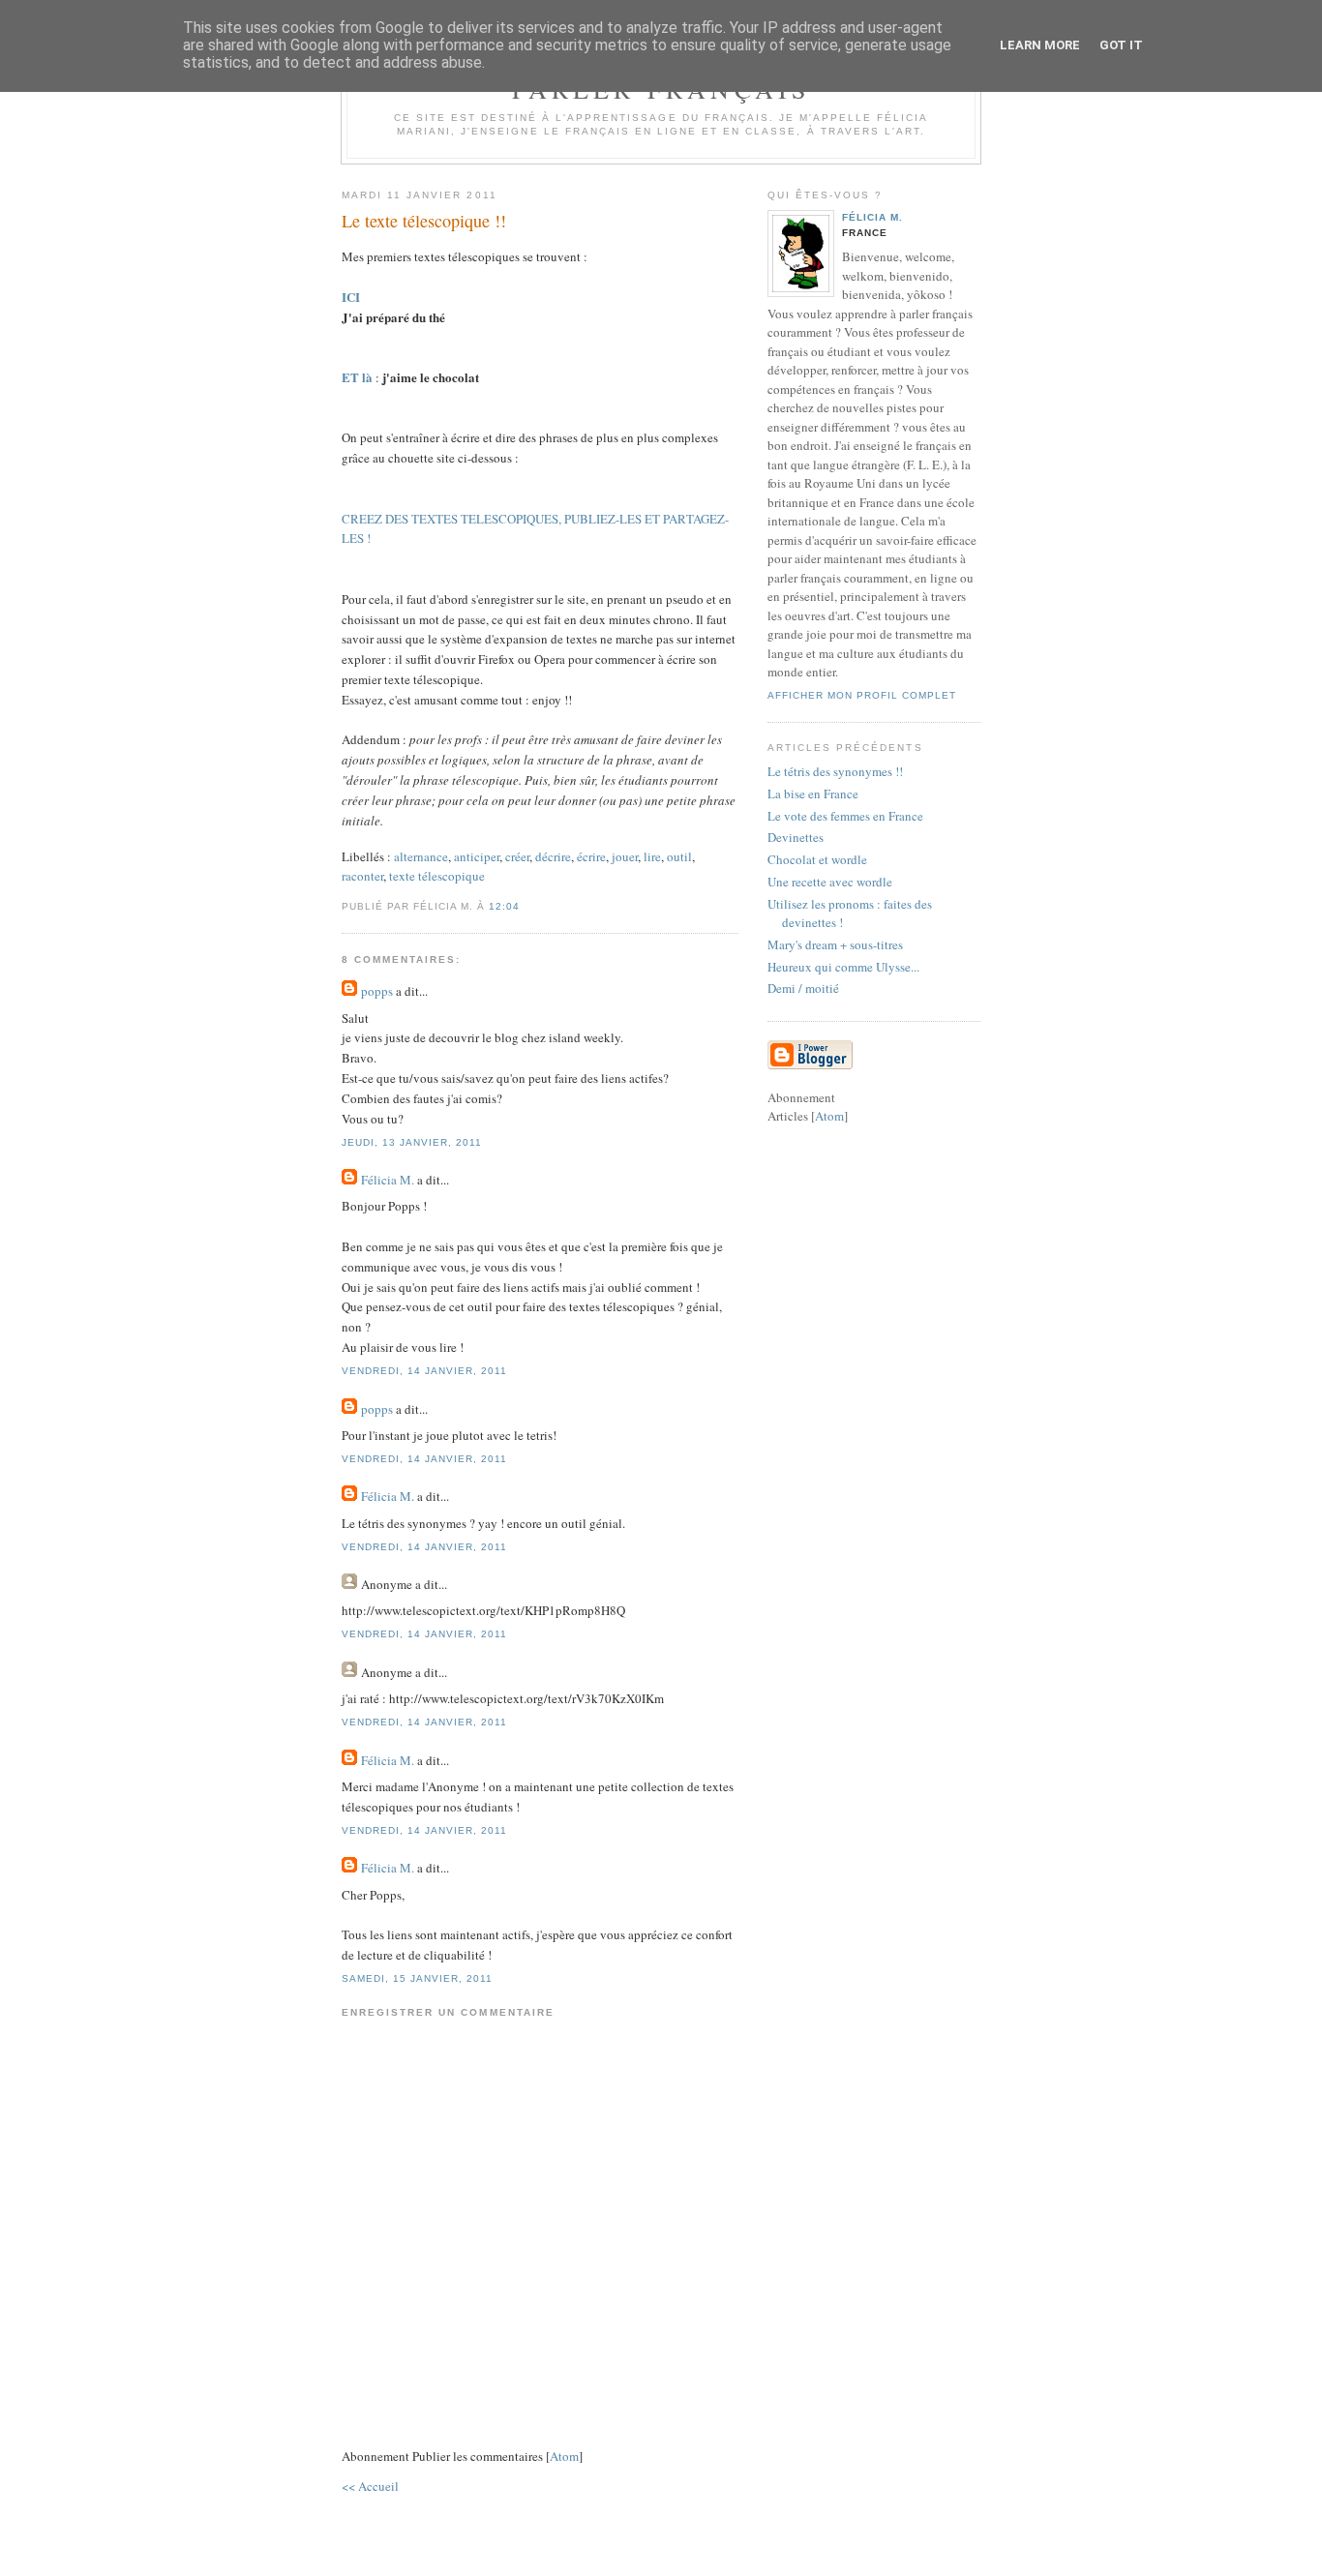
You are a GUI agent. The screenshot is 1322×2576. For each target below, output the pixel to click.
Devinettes (796, 837)
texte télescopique (437, 876)
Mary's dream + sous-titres (835, 944)
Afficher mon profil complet (862, 695)
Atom (564, 2456)
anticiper (477, 856)
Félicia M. (389, 1180)
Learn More (1040, 45)
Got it (1121, 45)
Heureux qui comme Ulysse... (843, 967)
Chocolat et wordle (817, 859)
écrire (591, 856)
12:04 (504, 906)
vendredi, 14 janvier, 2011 (424, 1371)
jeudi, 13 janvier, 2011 (412, 1142)
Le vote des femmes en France (845, 816)
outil (679, 856)
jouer (625, 856)
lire (652, 856)
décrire (553, 856)
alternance (421, 856)
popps (377, 991)
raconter (362, 876)
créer (517, 856)
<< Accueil (370, 2486)
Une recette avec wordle (830, 882)
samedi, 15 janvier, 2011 (417, 1978)
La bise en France (813, 794)
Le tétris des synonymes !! (835, 771)
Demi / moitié (803, 988)
